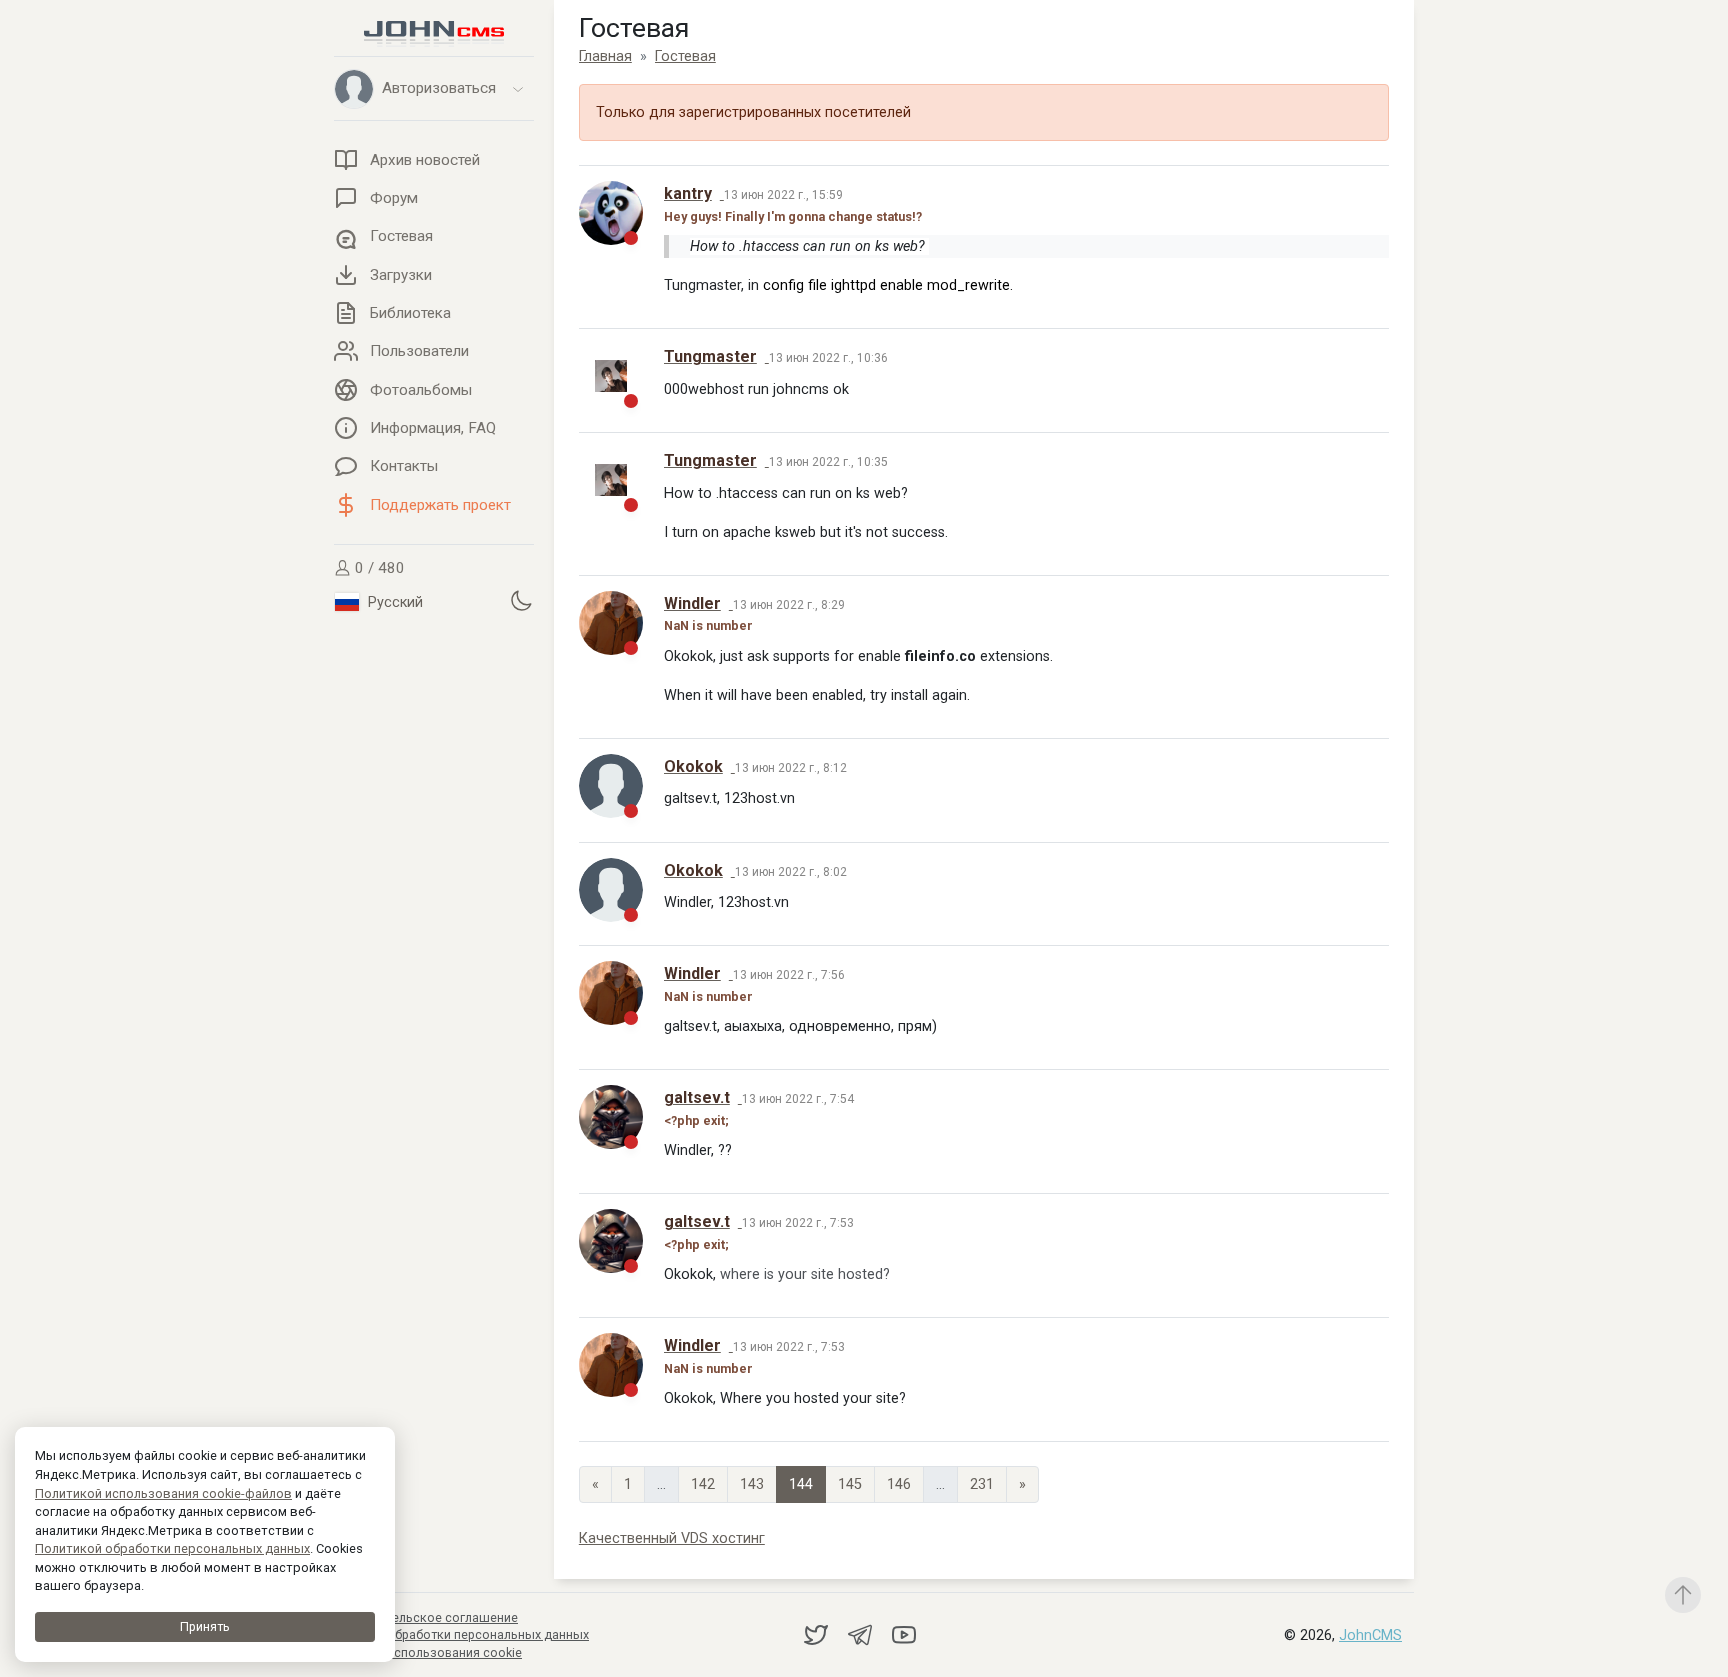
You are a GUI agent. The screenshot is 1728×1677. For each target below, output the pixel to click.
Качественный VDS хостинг (672, 1538)
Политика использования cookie (424, 1652)
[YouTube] (904, 1634)
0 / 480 (378, 568)
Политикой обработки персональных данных (172, 1548)
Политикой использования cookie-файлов (163, 1493)
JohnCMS (1370, 1635)
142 (703, 1484)
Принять (205, 1626)
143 (752, 1484)
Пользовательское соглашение (422, 1617)
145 (850, 1484)
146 (899, 1484)
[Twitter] (818, 1634)
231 (982, 1484)
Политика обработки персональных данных (457, 1634)
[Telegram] (862, 1634)
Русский (393, 602)
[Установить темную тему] (521, 601)
